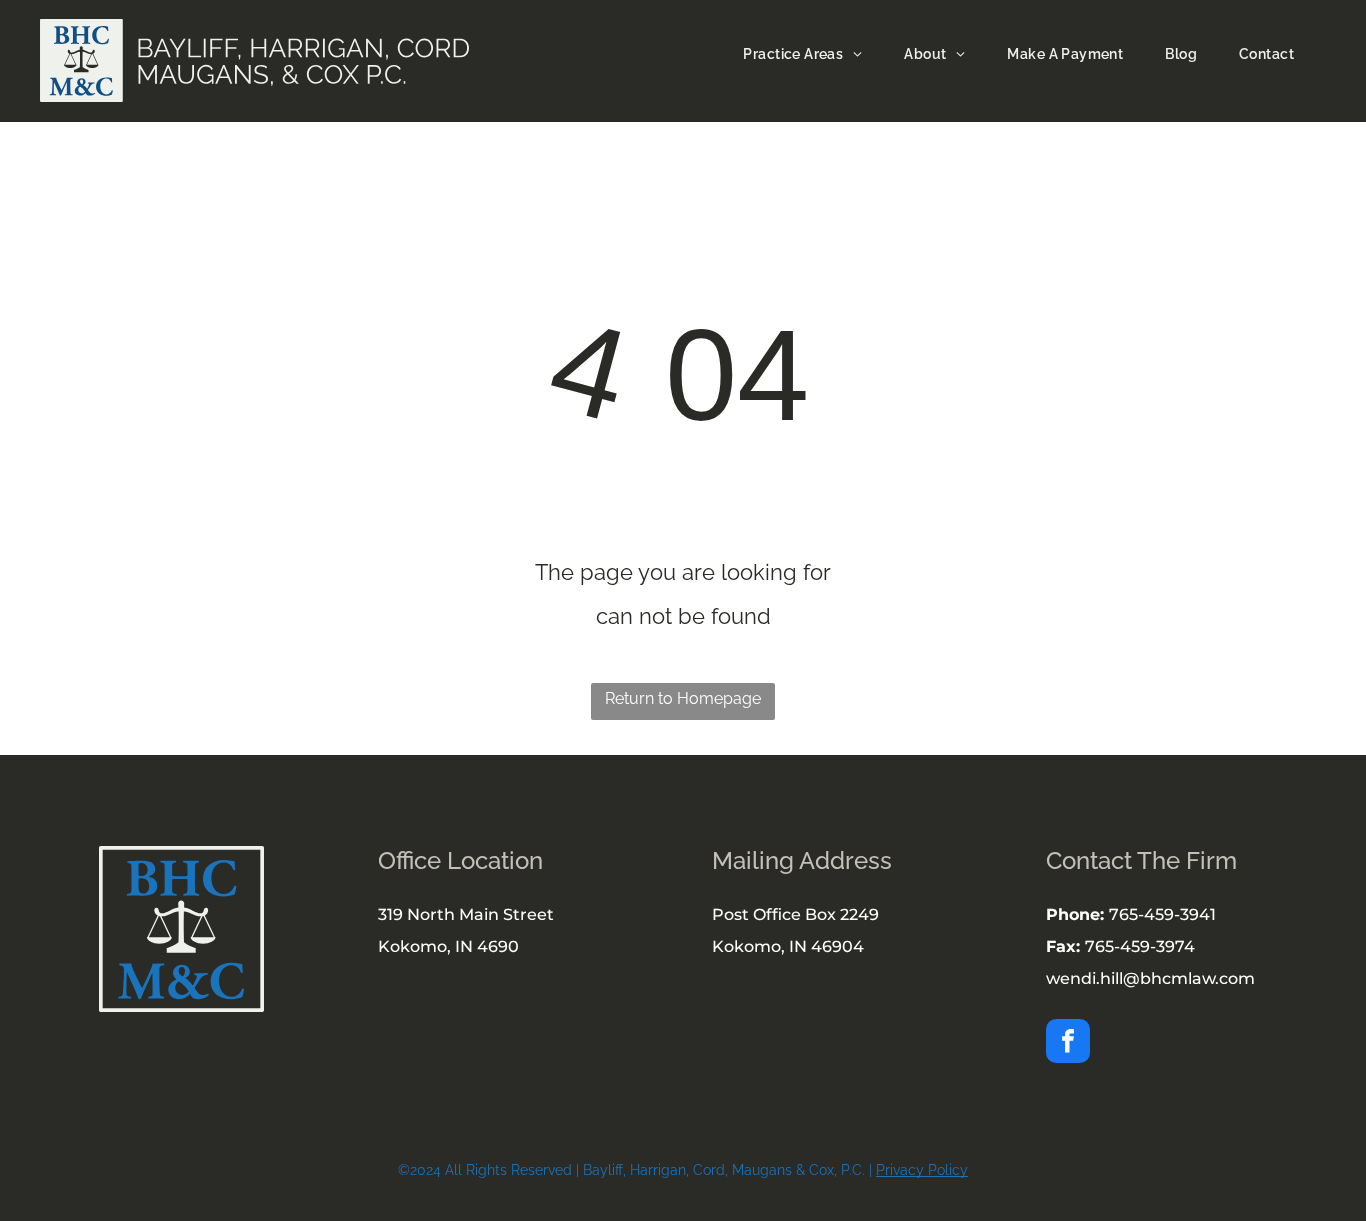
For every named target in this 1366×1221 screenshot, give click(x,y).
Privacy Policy (922, 1170)
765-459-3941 (1162, 914)
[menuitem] (798, 54)
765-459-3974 (1140, 946)
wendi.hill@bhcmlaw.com (1150, 978)
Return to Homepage (683, 698)
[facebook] (1068, 1043)
